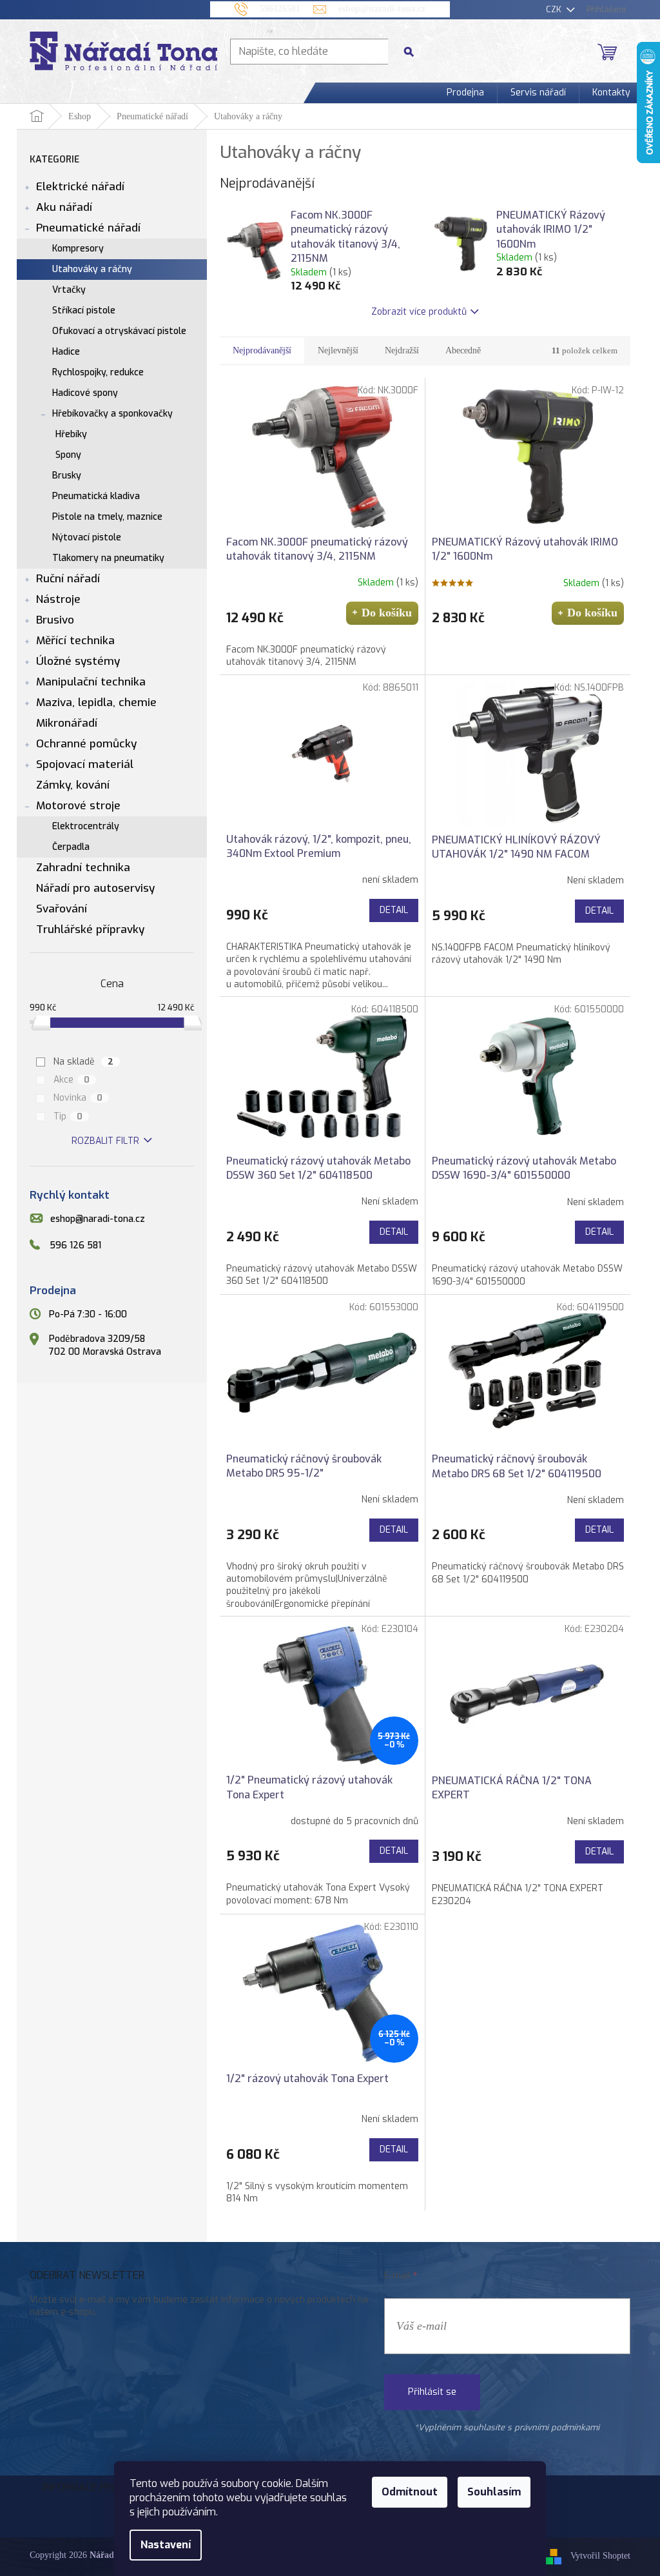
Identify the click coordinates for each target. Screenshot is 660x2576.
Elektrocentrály (86, 826)
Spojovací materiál (85, 764)
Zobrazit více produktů (419, 312)
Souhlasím (494, 2492)
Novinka (78, 1098)
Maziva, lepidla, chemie (96, 703)
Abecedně (463, 350)
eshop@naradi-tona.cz (98, 1220)
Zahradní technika (83, 868)
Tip (68, 1116)
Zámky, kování (73, 785)
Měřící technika (75, 641)
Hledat (414, 51)
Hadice (66, 352)
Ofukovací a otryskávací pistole (119, 331)
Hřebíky (71, 434)
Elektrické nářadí (80, 187)
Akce (72, 1080)
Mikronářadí (67, 723)
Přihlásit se (432, 2392)
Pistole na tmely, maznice (107, 517)
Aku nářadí (64, 207)
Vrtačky (69, 290)
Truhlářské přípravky (90, 929)
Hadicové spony (85, 393)
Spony (68, 455)
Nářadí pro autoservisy (95, 888)
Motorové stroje (78, 806)
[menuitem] (465, 93)
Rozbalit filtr (105, 1141)
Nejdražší (402, 350)
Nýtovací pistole (87, 537)
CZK (555, 9)
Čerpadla (71, 847)
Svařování (62, 909)
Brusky (67, 476)
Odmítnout (410, 2492)
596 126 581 (75, 1245)
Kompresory (78, 249)
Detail (394, 910)
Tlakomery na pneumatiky (108, 558)
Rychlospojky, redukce (98, 372)
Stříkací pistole (84, 310)
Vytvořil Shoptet (600, 2556)
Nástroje (58, 599)
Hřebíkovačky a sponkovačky (112, 414)
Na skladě (84, 1062)
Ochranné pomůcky (86, 744)
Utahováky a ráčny (92, 269)
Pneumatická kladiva (96, 496)
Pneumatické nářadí (88, 228)
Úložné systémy (78, 661)
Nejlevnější (338, 350)
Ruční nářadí (68, 579)
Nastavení (166, 2545)
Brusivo (55, 620)
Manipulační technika (91, 682)
